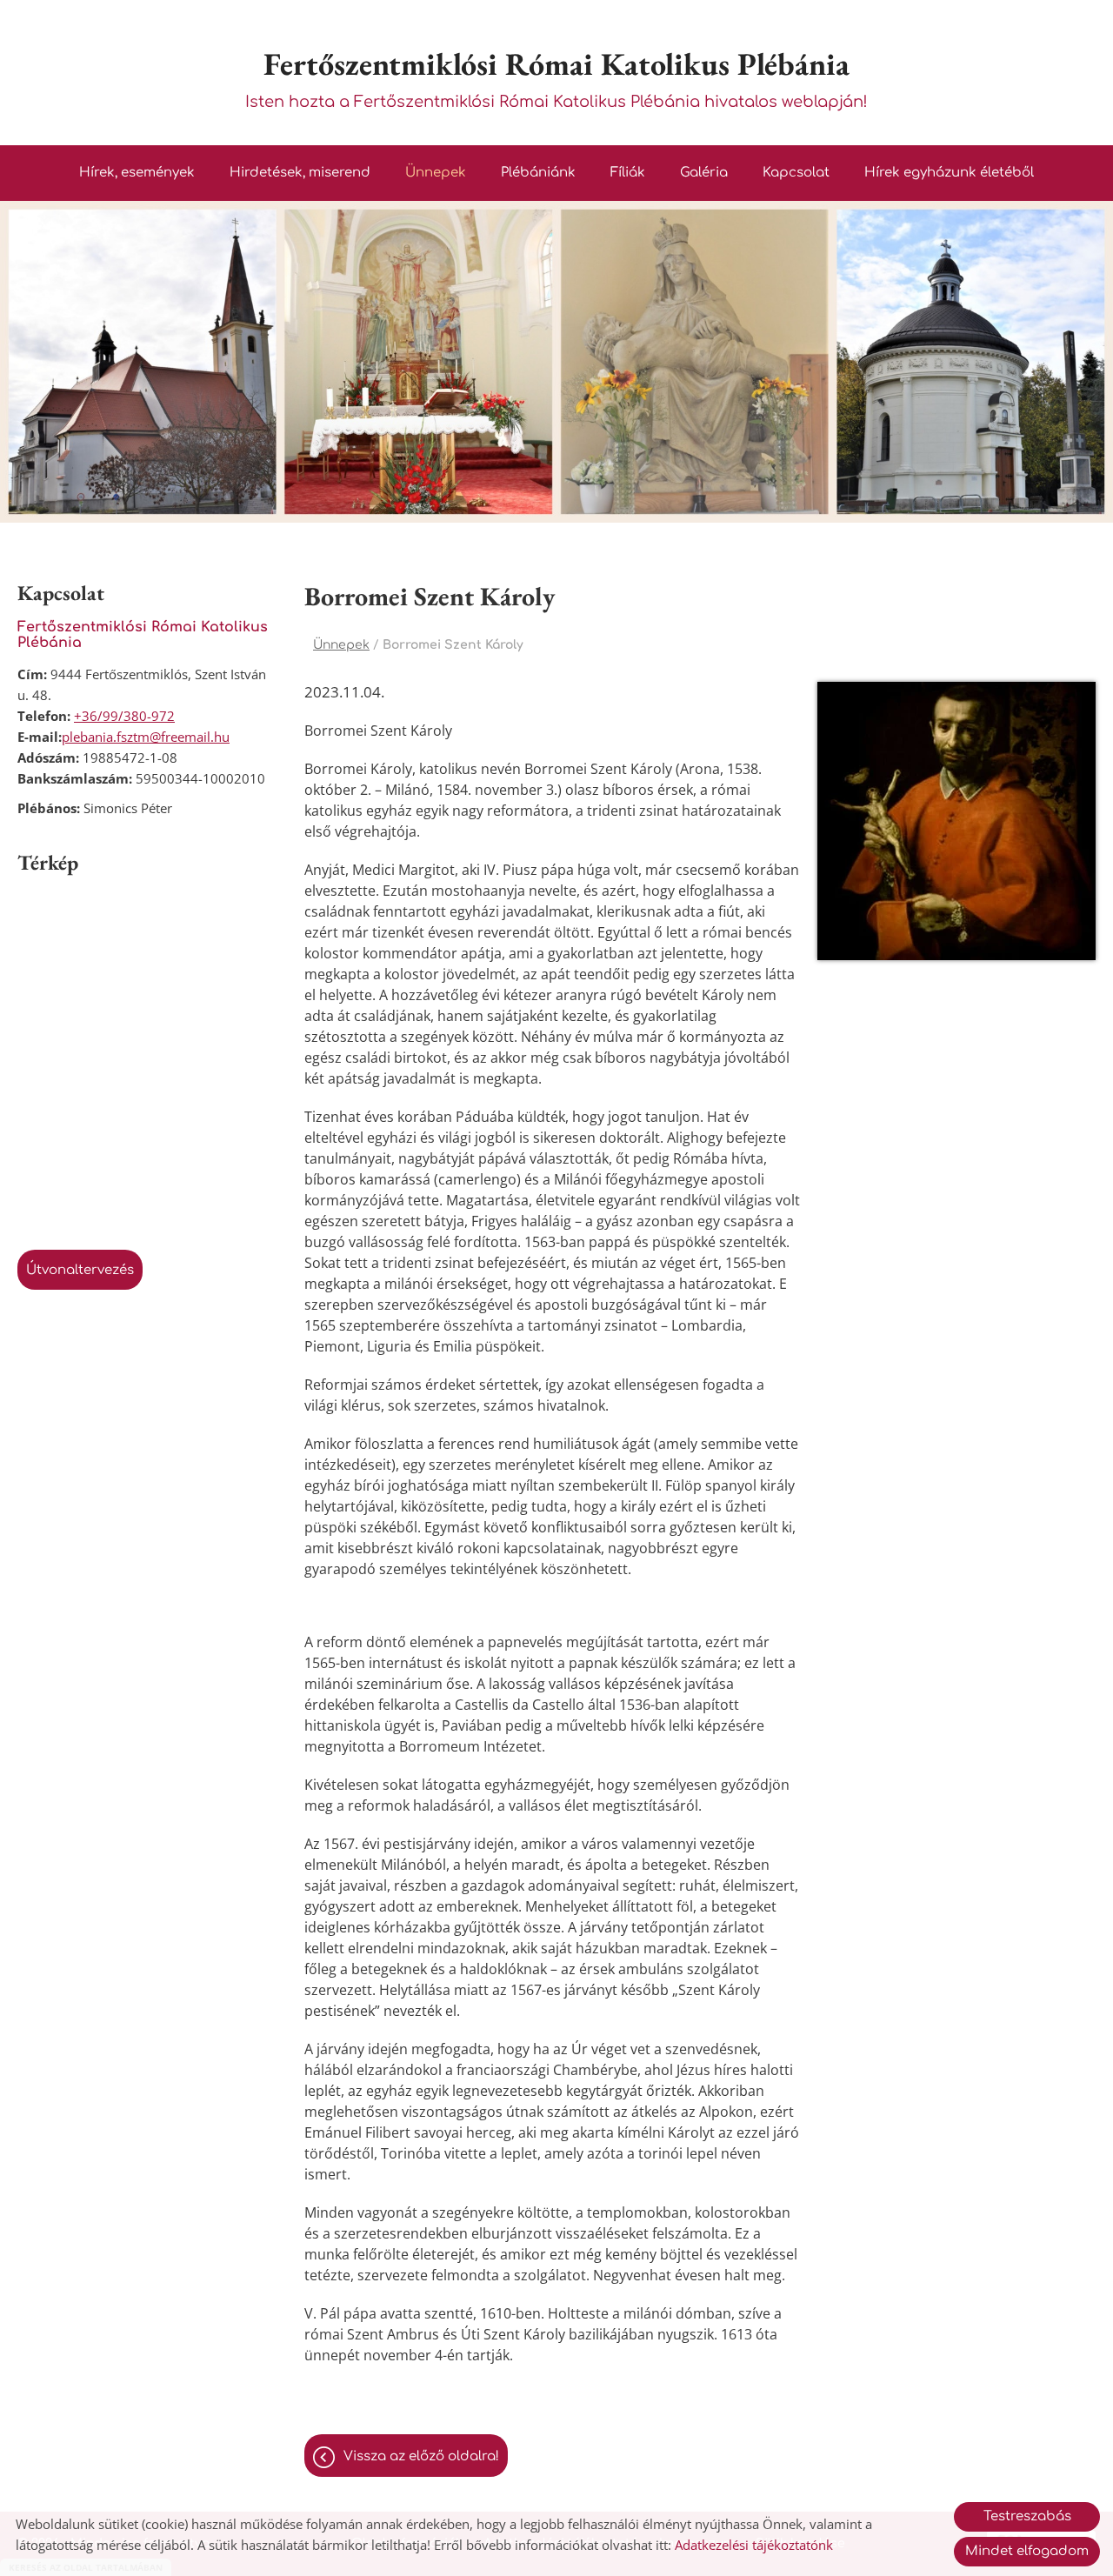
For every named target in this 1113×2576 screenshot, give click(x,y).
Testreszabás (1027, 2516)
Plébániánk (538, 173)
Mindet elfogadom (1027, 2551)
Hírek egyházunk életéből (949, 173)
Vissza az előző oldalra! (421, 2456)
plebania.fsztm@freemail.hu (146, 737)
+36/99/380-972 (124, 716)
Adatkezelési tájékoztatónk (754, 2545)
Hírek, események (137, 173)
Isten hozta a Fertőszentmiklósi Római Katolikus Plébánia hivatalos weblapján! (556, 77)
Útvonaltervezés (80, 1270)
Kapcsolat (796, 173)
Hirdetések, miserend (300, 173)
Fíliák (628, 173)
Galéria (704, 173)
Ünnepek (436, 173)
